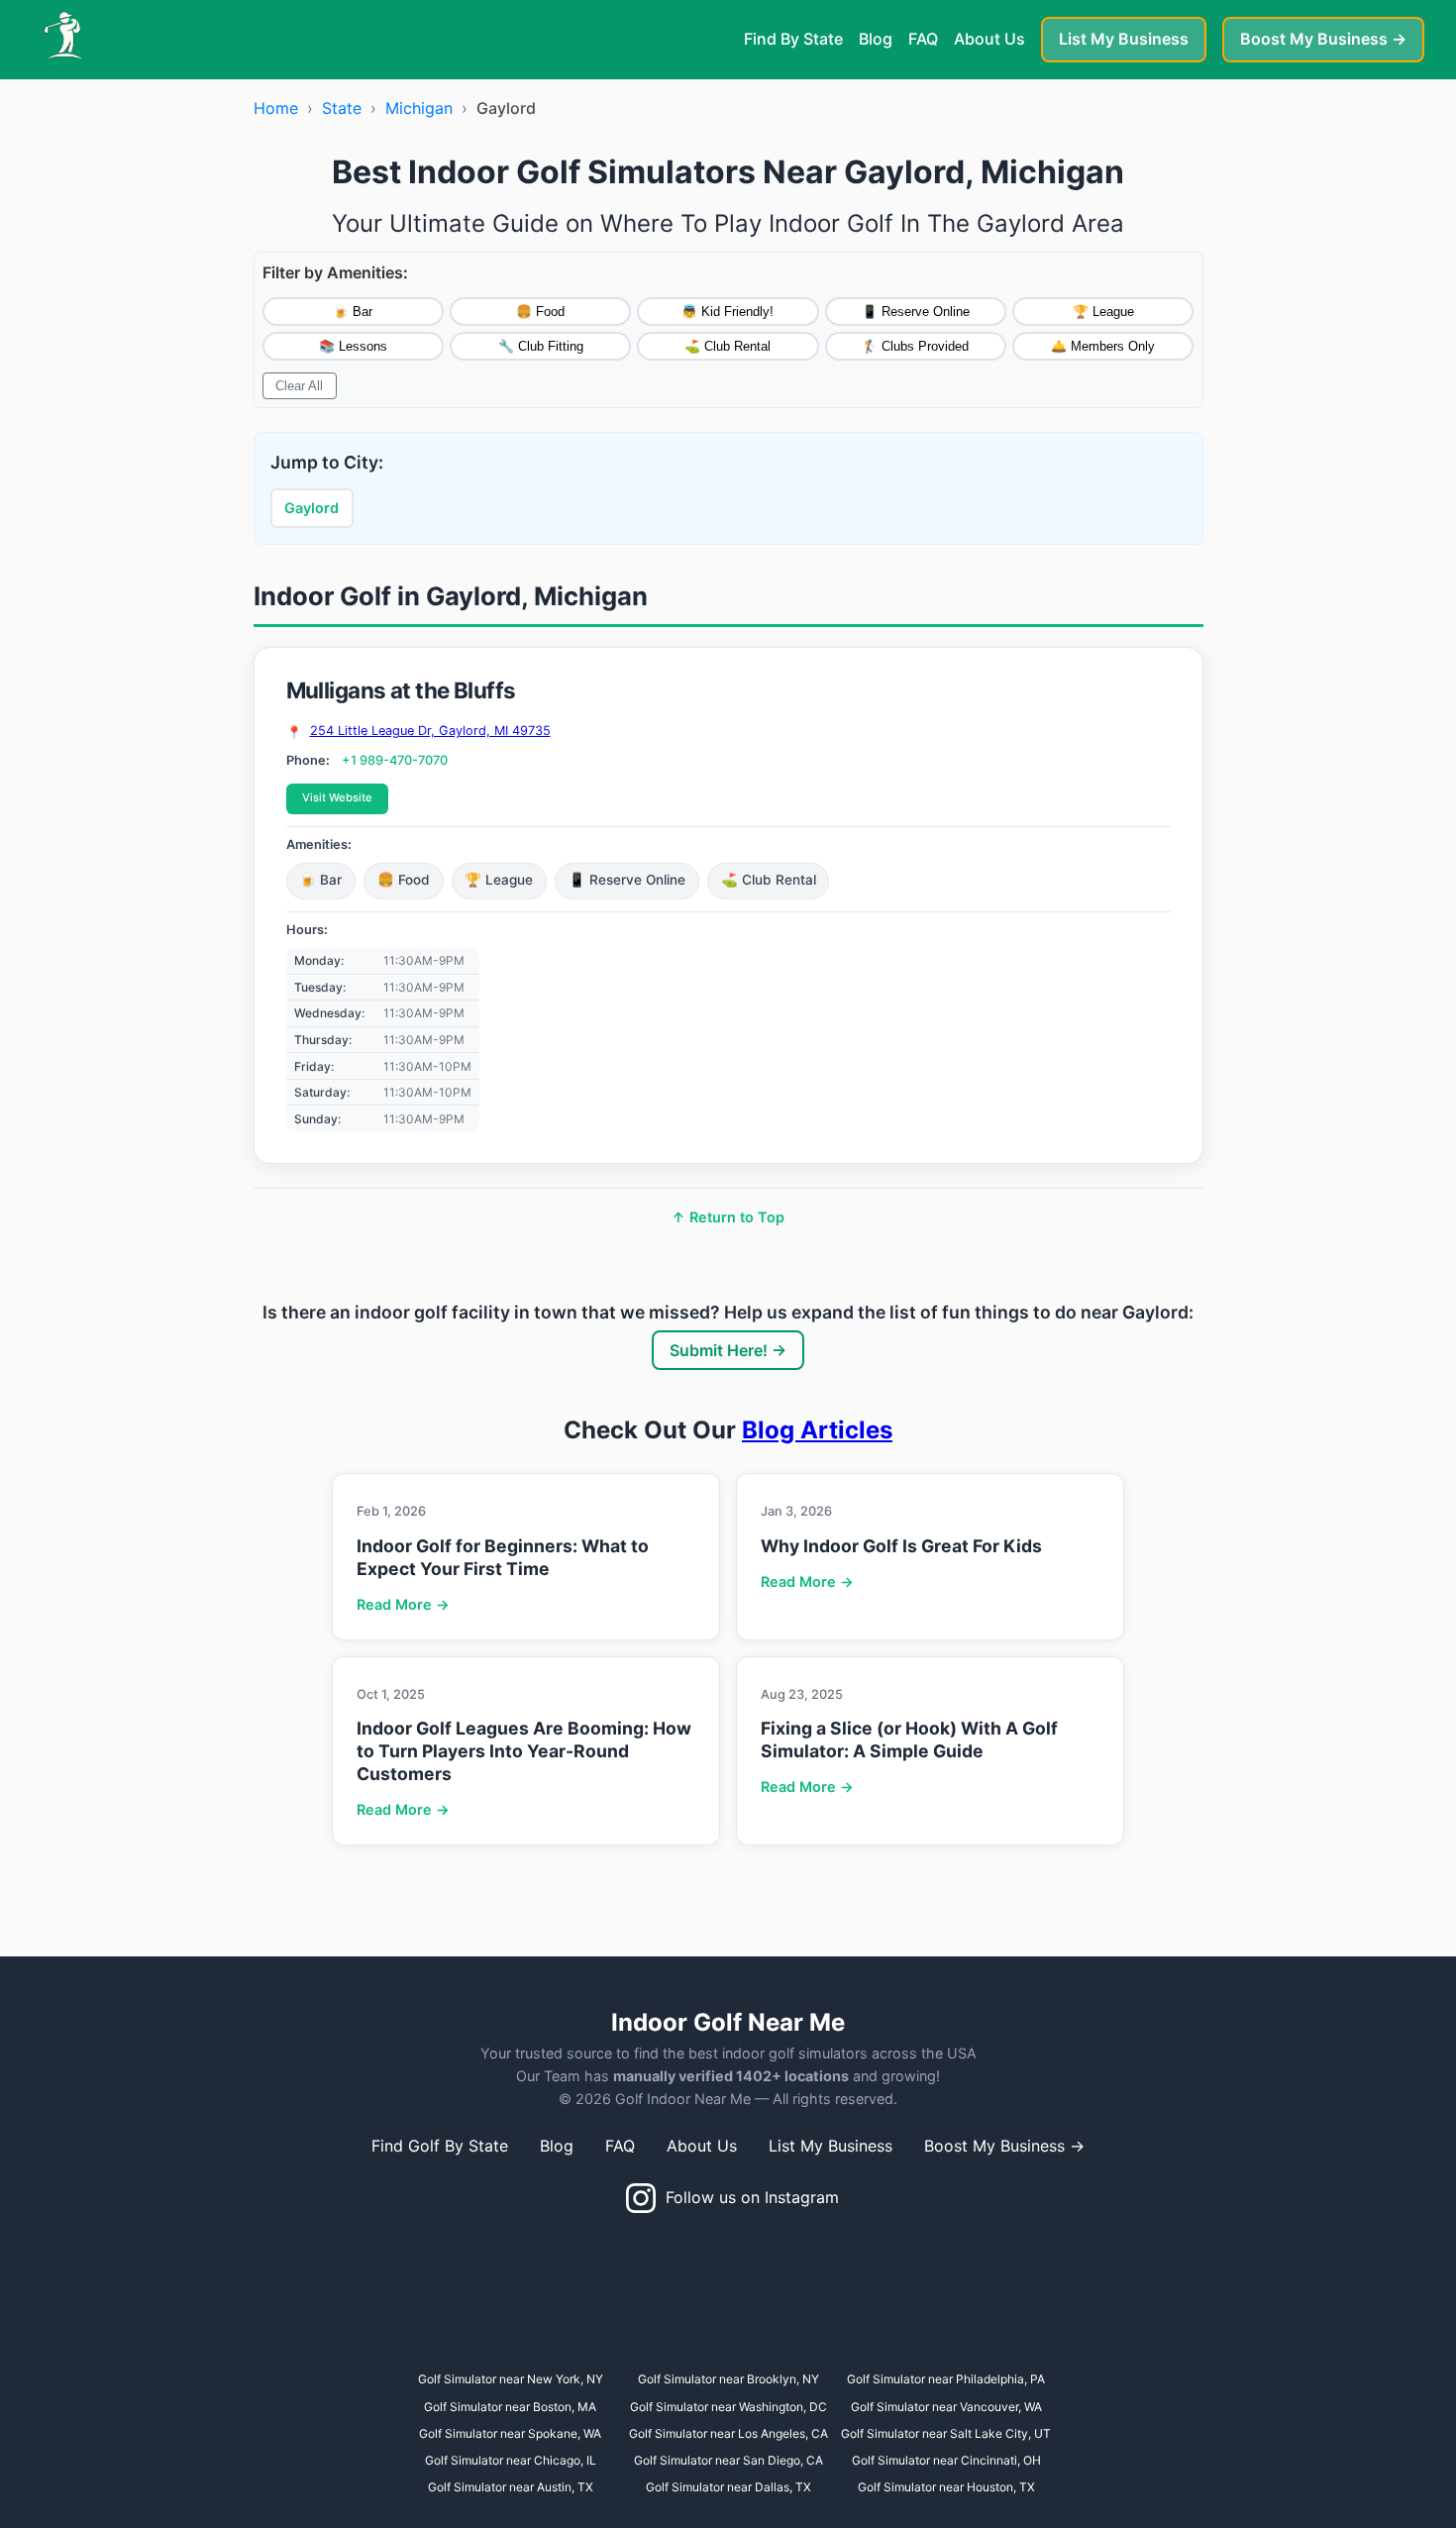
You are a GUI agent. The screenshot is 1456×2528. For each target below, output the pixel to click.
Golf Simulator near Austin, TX (511, 2487)
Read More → (403, 1604)
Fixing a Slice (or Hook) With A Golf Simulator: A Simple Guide (909, 1739)
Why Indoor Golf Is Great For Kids (901, 1546)
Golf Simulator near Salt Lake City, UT (946, 2433)
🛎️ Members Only (1103, 346)
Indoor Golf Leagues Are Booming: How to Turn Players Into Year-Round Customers (524, 1751)
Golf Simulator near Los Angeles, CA (728, 2433)
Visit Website (337, 797)
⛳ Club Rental (728, 346)
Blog (876, 39)
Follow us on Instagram (747, 2197)
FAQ (923, 39)
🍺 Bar (353, 312)
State (342, 108)
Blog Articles (817, 1430)
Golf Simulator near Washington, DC (728, 2407)
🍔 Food (540, 312)
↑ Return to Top (728, 1217)
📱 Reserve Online (916, 312)
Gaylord (312, 508)
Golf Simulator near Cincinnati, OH (946, 2460)
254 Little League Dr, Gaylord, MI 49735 (430, 732)
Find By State (793, 39)
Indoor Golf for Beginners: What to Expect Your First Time (503, 1557)
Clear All (299, 386)
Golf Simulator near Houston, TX (946, 2487)
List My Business (1124, 39)
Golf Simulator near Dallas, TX (728, 2487)
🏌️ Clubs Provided (915, 346)
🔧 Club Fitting (541, 346)
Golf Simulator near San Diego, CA (728, 2460)
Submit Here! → (728, 1350)
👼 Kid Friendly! (728, 312)
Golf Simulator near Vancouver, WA (946, 2407)
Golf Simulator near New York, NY (511, 2379)
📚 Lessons (353, 346)
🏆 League (1103, 312)
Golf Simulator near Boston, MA (510, 2407)
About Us (989, 39)
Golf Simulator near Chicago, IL (511, 2460)
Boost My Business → (1323, 39)
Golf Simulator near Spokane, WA (510, 2433)
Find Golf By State (440, 2146)
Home (276, 108)
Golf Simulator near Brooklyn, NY (728, 2379)
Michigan (419, 108)
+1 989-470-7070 (395, 760)
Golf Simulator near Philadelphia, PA (946, 2379)
